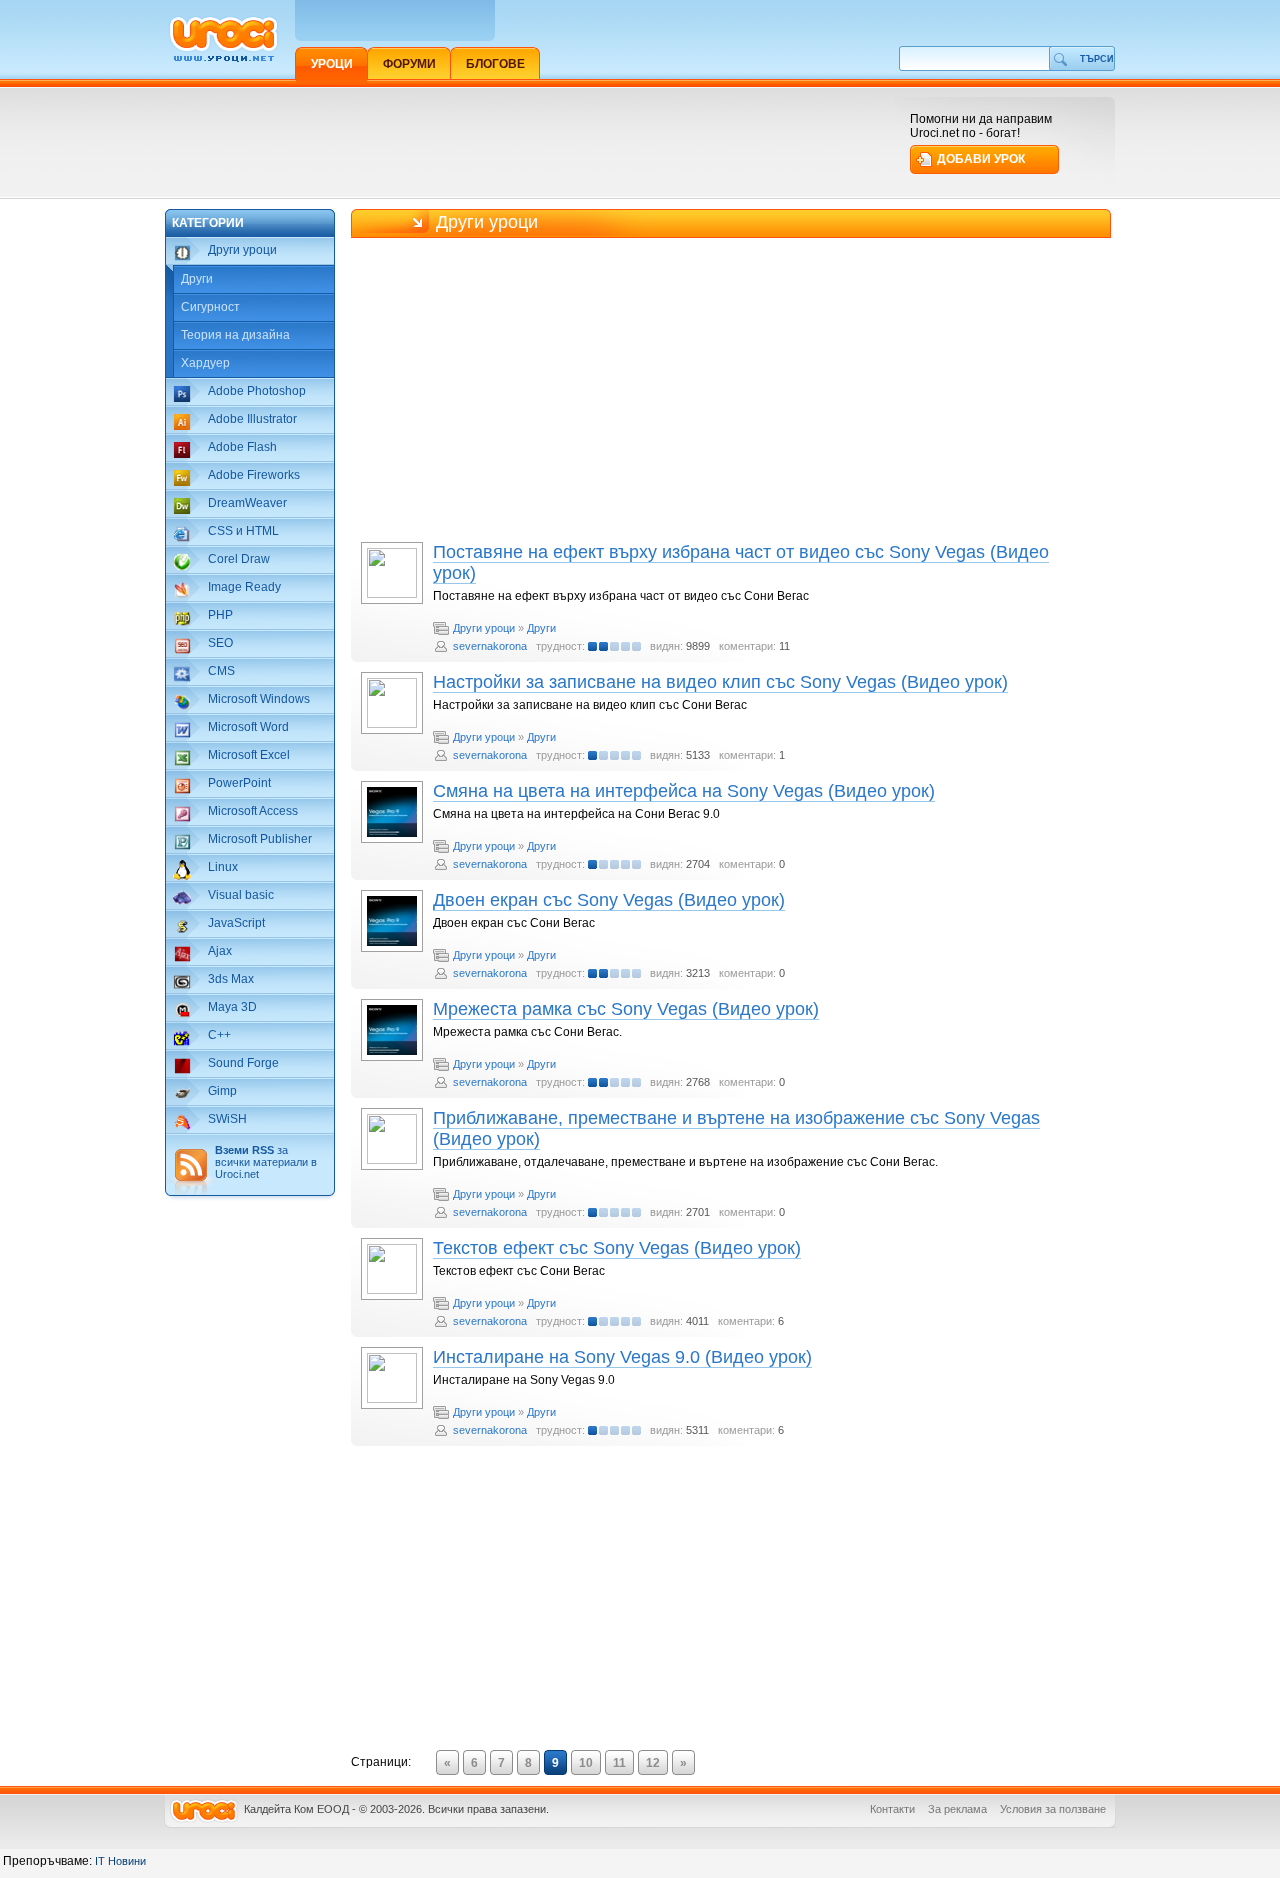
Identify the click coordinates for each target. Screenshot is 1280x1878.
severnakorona (490, 646)
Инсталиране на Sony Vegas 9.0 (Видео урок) (622, 1357)
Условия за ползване (1053, 1809)
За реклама (957, 1809)
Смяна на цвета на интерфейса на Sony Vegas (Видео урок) (684, 791)
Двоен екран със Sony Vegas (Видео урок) (609, 900)
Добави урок (981, 159)
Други (197, 279)
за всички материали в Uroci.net (266, 1162)
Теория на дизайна (235, 335)
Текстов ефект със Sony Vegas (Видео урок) (617, 1248)
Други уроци (484, 628)
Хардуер (205, 363)
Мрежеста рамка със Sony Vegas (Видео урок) (626, 1009)
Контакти (892, 1809)
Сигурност (210, 307)
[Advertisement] (529, 142)
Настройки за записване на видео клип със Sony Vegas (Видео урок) (720, 682)
